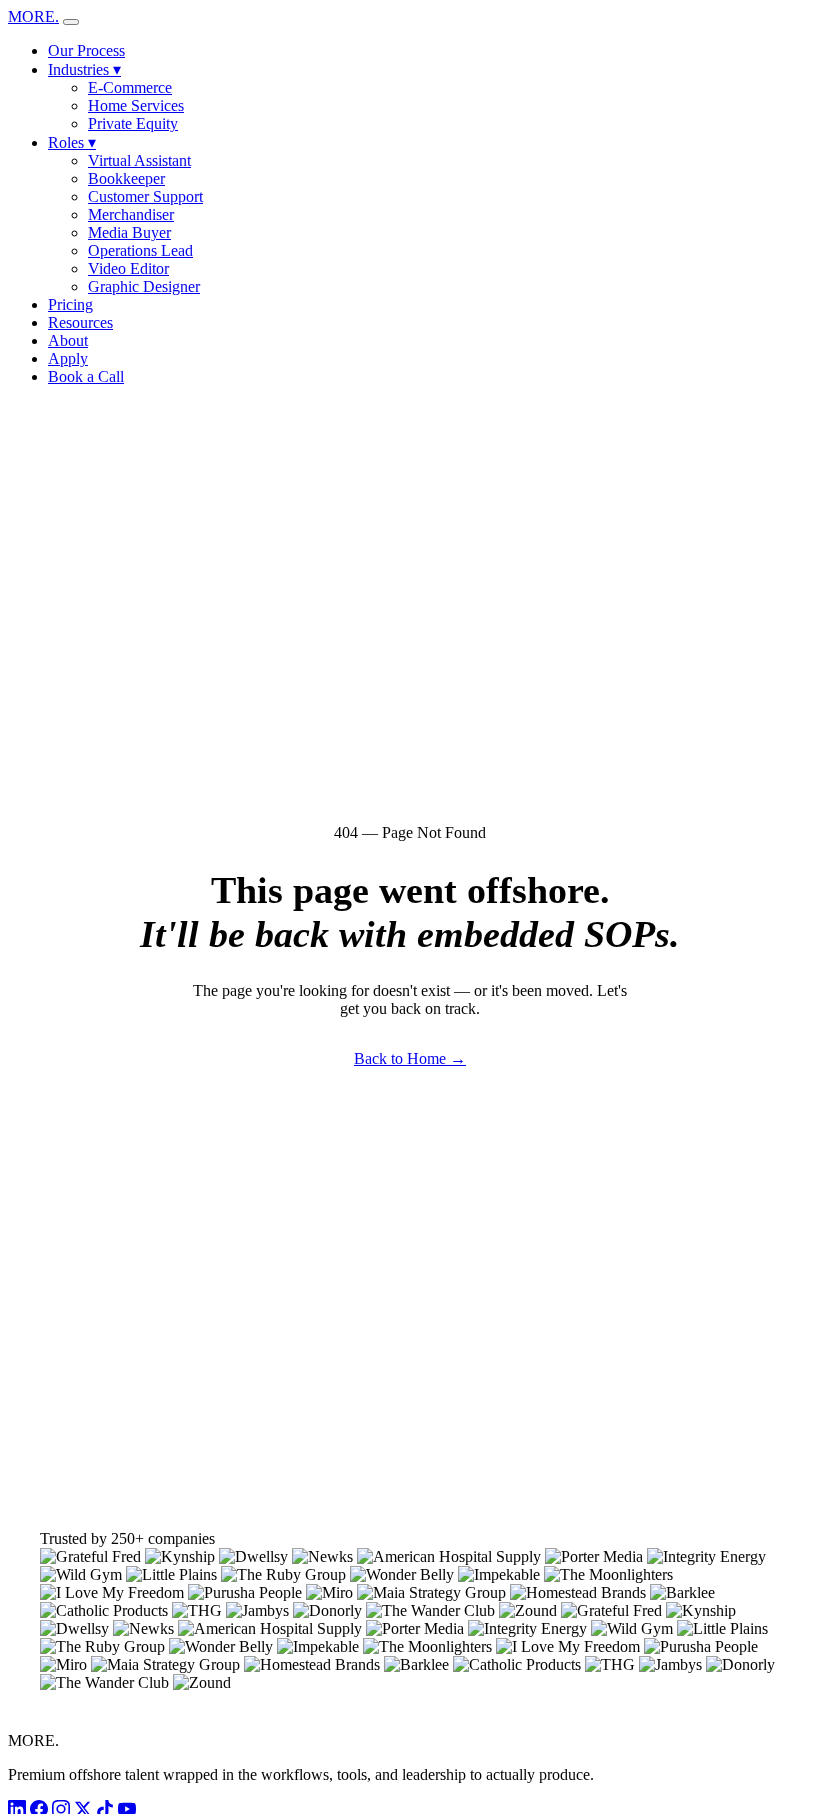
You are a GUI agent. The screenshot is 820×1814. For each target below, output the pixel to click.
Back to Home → (410, 1058)
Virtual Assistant (139, 160)
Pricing (70, 304)
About (68, 340)
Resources (80, 322)
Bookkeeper (126, 178)
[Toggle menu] (71, 22)
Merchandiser (131, 214)
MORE (33, 16)
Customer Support (145, 196)
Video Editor (128, 268)
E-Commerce (130, 87)
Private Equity (133, 123)
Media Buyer (129, 232)
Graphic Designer (144, 286)
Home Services (136, 105)
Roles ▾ (72, 142)
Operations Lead (140, 250)
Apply (68, 358)
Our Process (86, 50)
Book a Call (86, 376)
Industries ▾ (84, 69)
